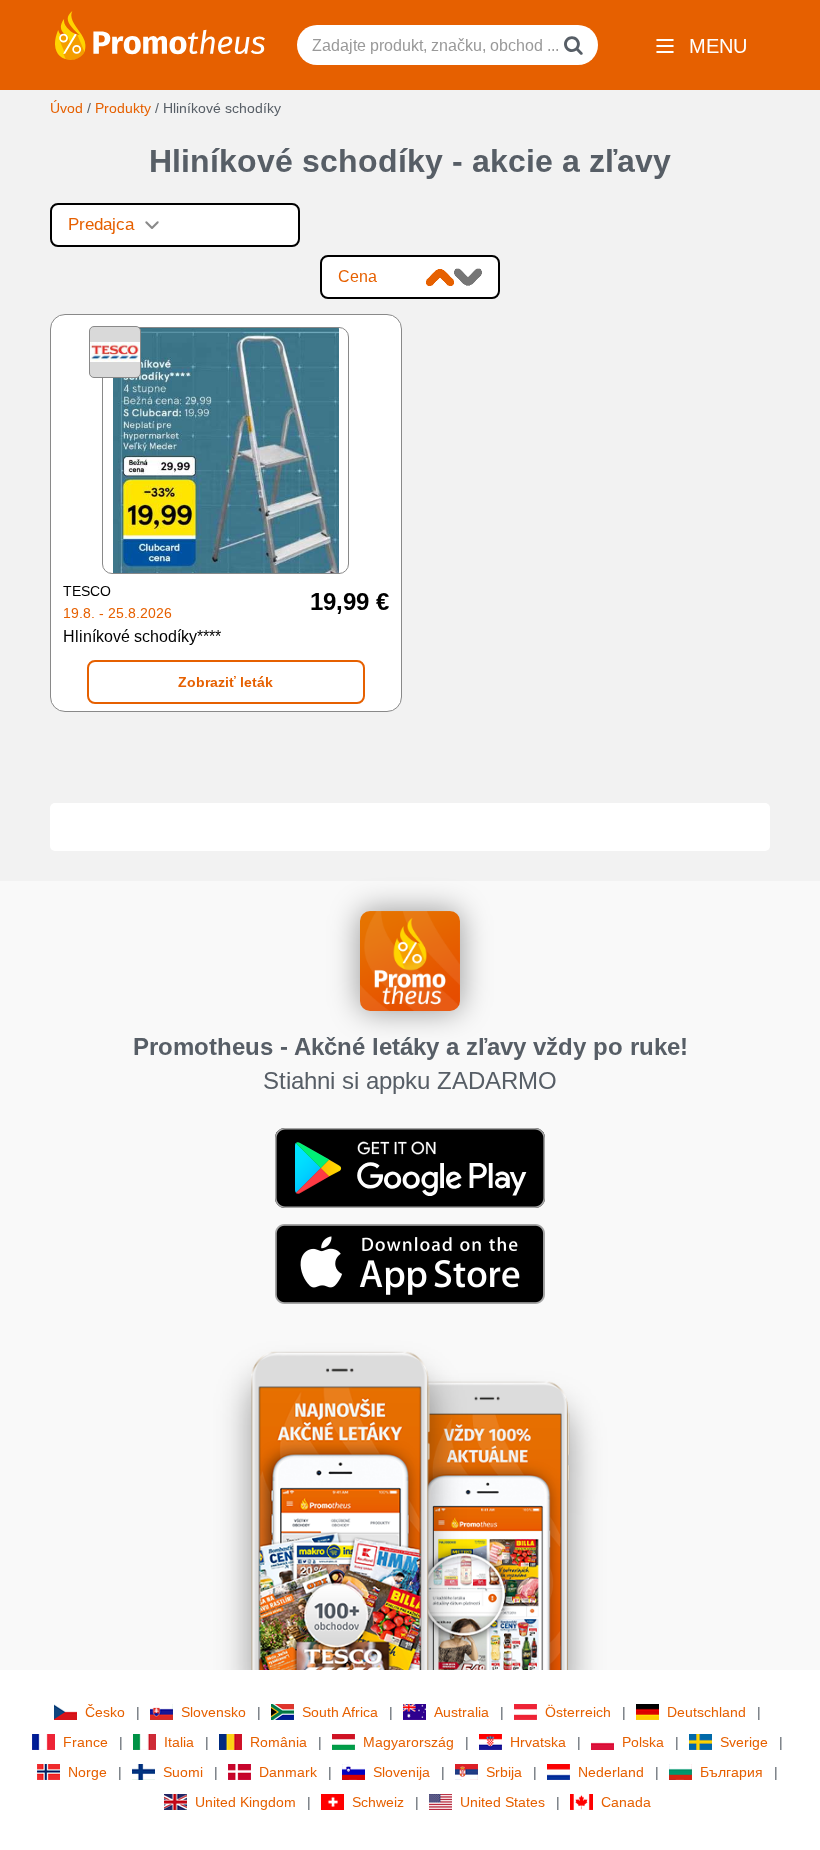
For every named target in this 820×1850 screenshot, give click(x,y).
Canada (626, 1802)
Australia (461, 1712)
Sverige (744, 1742)
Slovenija (401, 1772)
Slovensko (213, 1712)
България (731, 1772)
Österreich (578, 1712)
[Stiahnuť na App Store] (410, 1263)
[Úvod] (160, 34)
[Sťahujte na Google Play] (410, 1167)
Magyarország (408, 1742)
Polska (643, 1742)
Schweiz (378, 1802)
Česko (105, 1712)
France (85, 1742)
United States (502, 1802)
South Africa (340, 1712)
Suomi (183, 1772)
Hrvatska (538, 1742)
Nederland (611, 1772)
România (278, 1742)
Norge (87, 1772)
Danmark (288, 1772)
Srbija (504, 1772)
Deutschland (706, 1712)
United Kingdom (245, 1802)
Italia (179, 1742)
